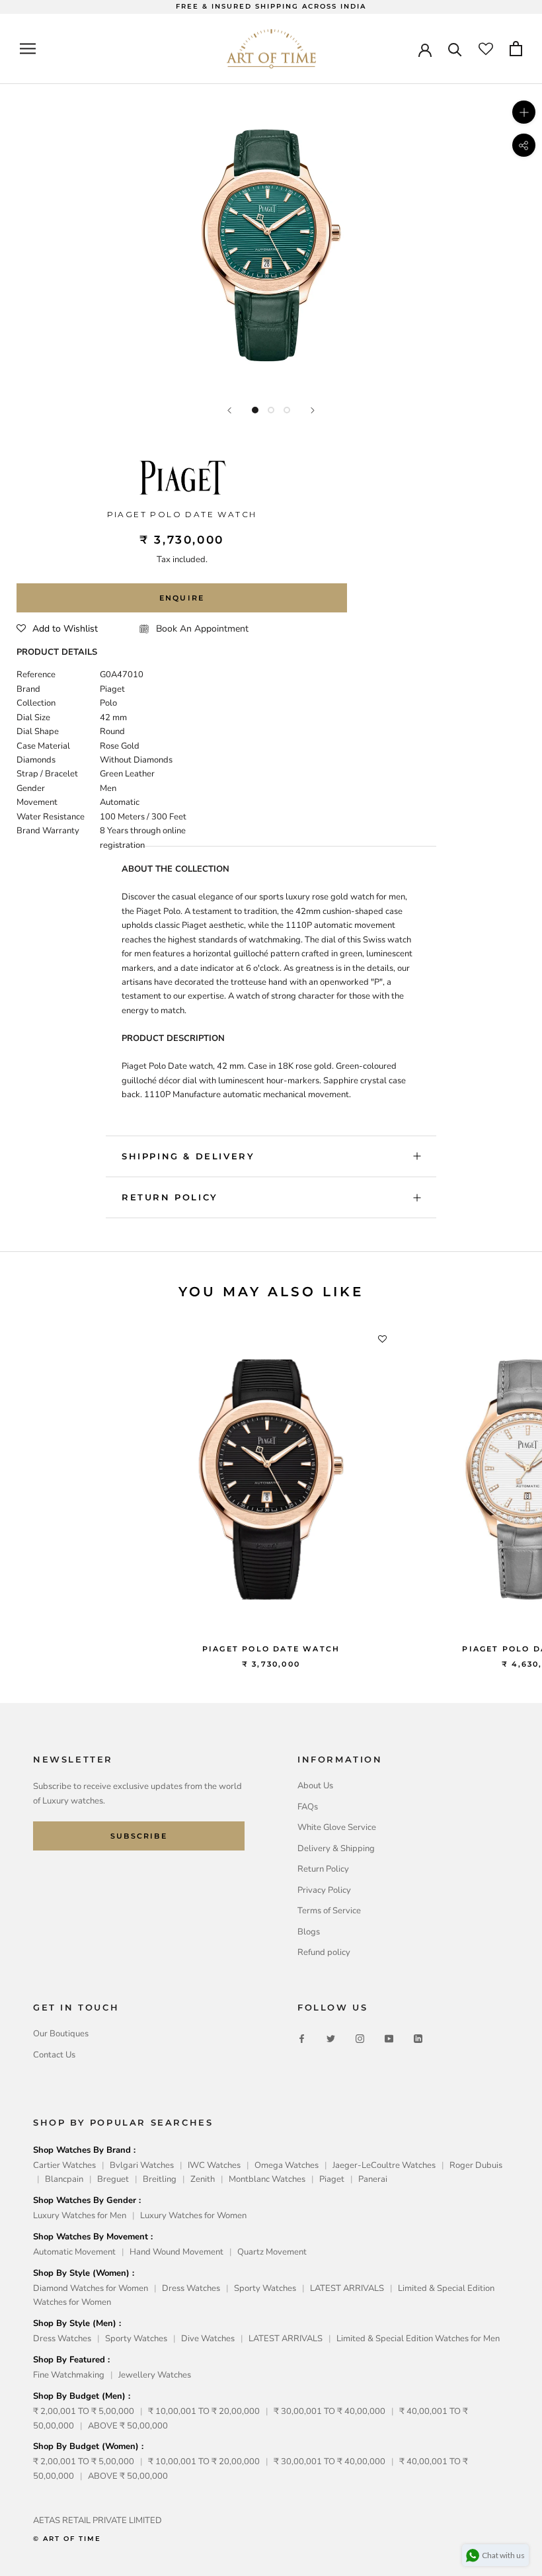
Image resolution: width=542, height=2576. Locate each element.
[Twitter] (331, 2039)
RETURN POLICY (170, 1197)
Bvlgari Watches (142, 2165)
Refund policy (324, 1952)
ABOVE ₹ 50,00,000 (128, 2426)
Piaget (332, 2179)
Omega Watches (287, 2165)
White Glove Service (337, 1827)
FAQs (308, 1807)
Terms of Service (329, 1911)
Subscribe (139, 1836)
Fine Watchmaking (69, 2375)
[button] (57, 629)
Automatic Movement (74, 2252)
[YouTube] (389, 2039)
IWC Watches (214, 2165)
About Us (315, 1786)
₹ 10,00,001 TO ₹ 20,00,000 (204, 2411)
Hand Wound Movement (176, 2252)
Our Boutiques (61, 2034)
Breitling (160, 2179)
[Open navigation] (28, 49)
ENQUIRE (182, 598)
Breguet (113, 2179)
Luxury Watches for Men (80, 2216)
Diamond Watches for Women (91, 2288)
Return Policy (323, 1869)
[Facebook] (302, 2039)
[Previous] (229, 410)
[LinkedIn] (418, 2039)
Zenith (203, 2179)
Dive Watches (208, 2339)
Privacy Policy (324, 1890)
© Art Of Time (67, 2539)
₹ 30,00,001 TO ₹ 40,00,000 (329, 2411)
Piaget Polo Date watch (271, 1649)
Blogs (309, 1932)
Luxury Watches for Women (193, 2216)
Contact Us (54, 2055)
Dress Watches (191, 2288)
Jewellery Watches (155, 2375)
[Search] (455, 49)
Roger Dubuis (476, 2165)
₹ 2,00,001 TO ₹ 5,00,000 (84, 2411)
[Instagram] (360, 2039)
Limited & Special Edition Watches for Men (418, 2339)
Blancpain (64, 2179)
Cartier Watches (64, 2165)
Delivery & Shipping (336, 1849)
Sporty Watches (265, 2288)
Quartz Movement (272, 2252)
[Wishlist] (486, 49)
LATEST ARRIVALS (347, 2288)
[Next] (313, 410)
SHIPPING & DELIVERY (188, 1156)
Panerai (373, 2179)
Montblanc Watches (267, 2179)
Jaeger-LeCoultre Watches (384, 2165)
